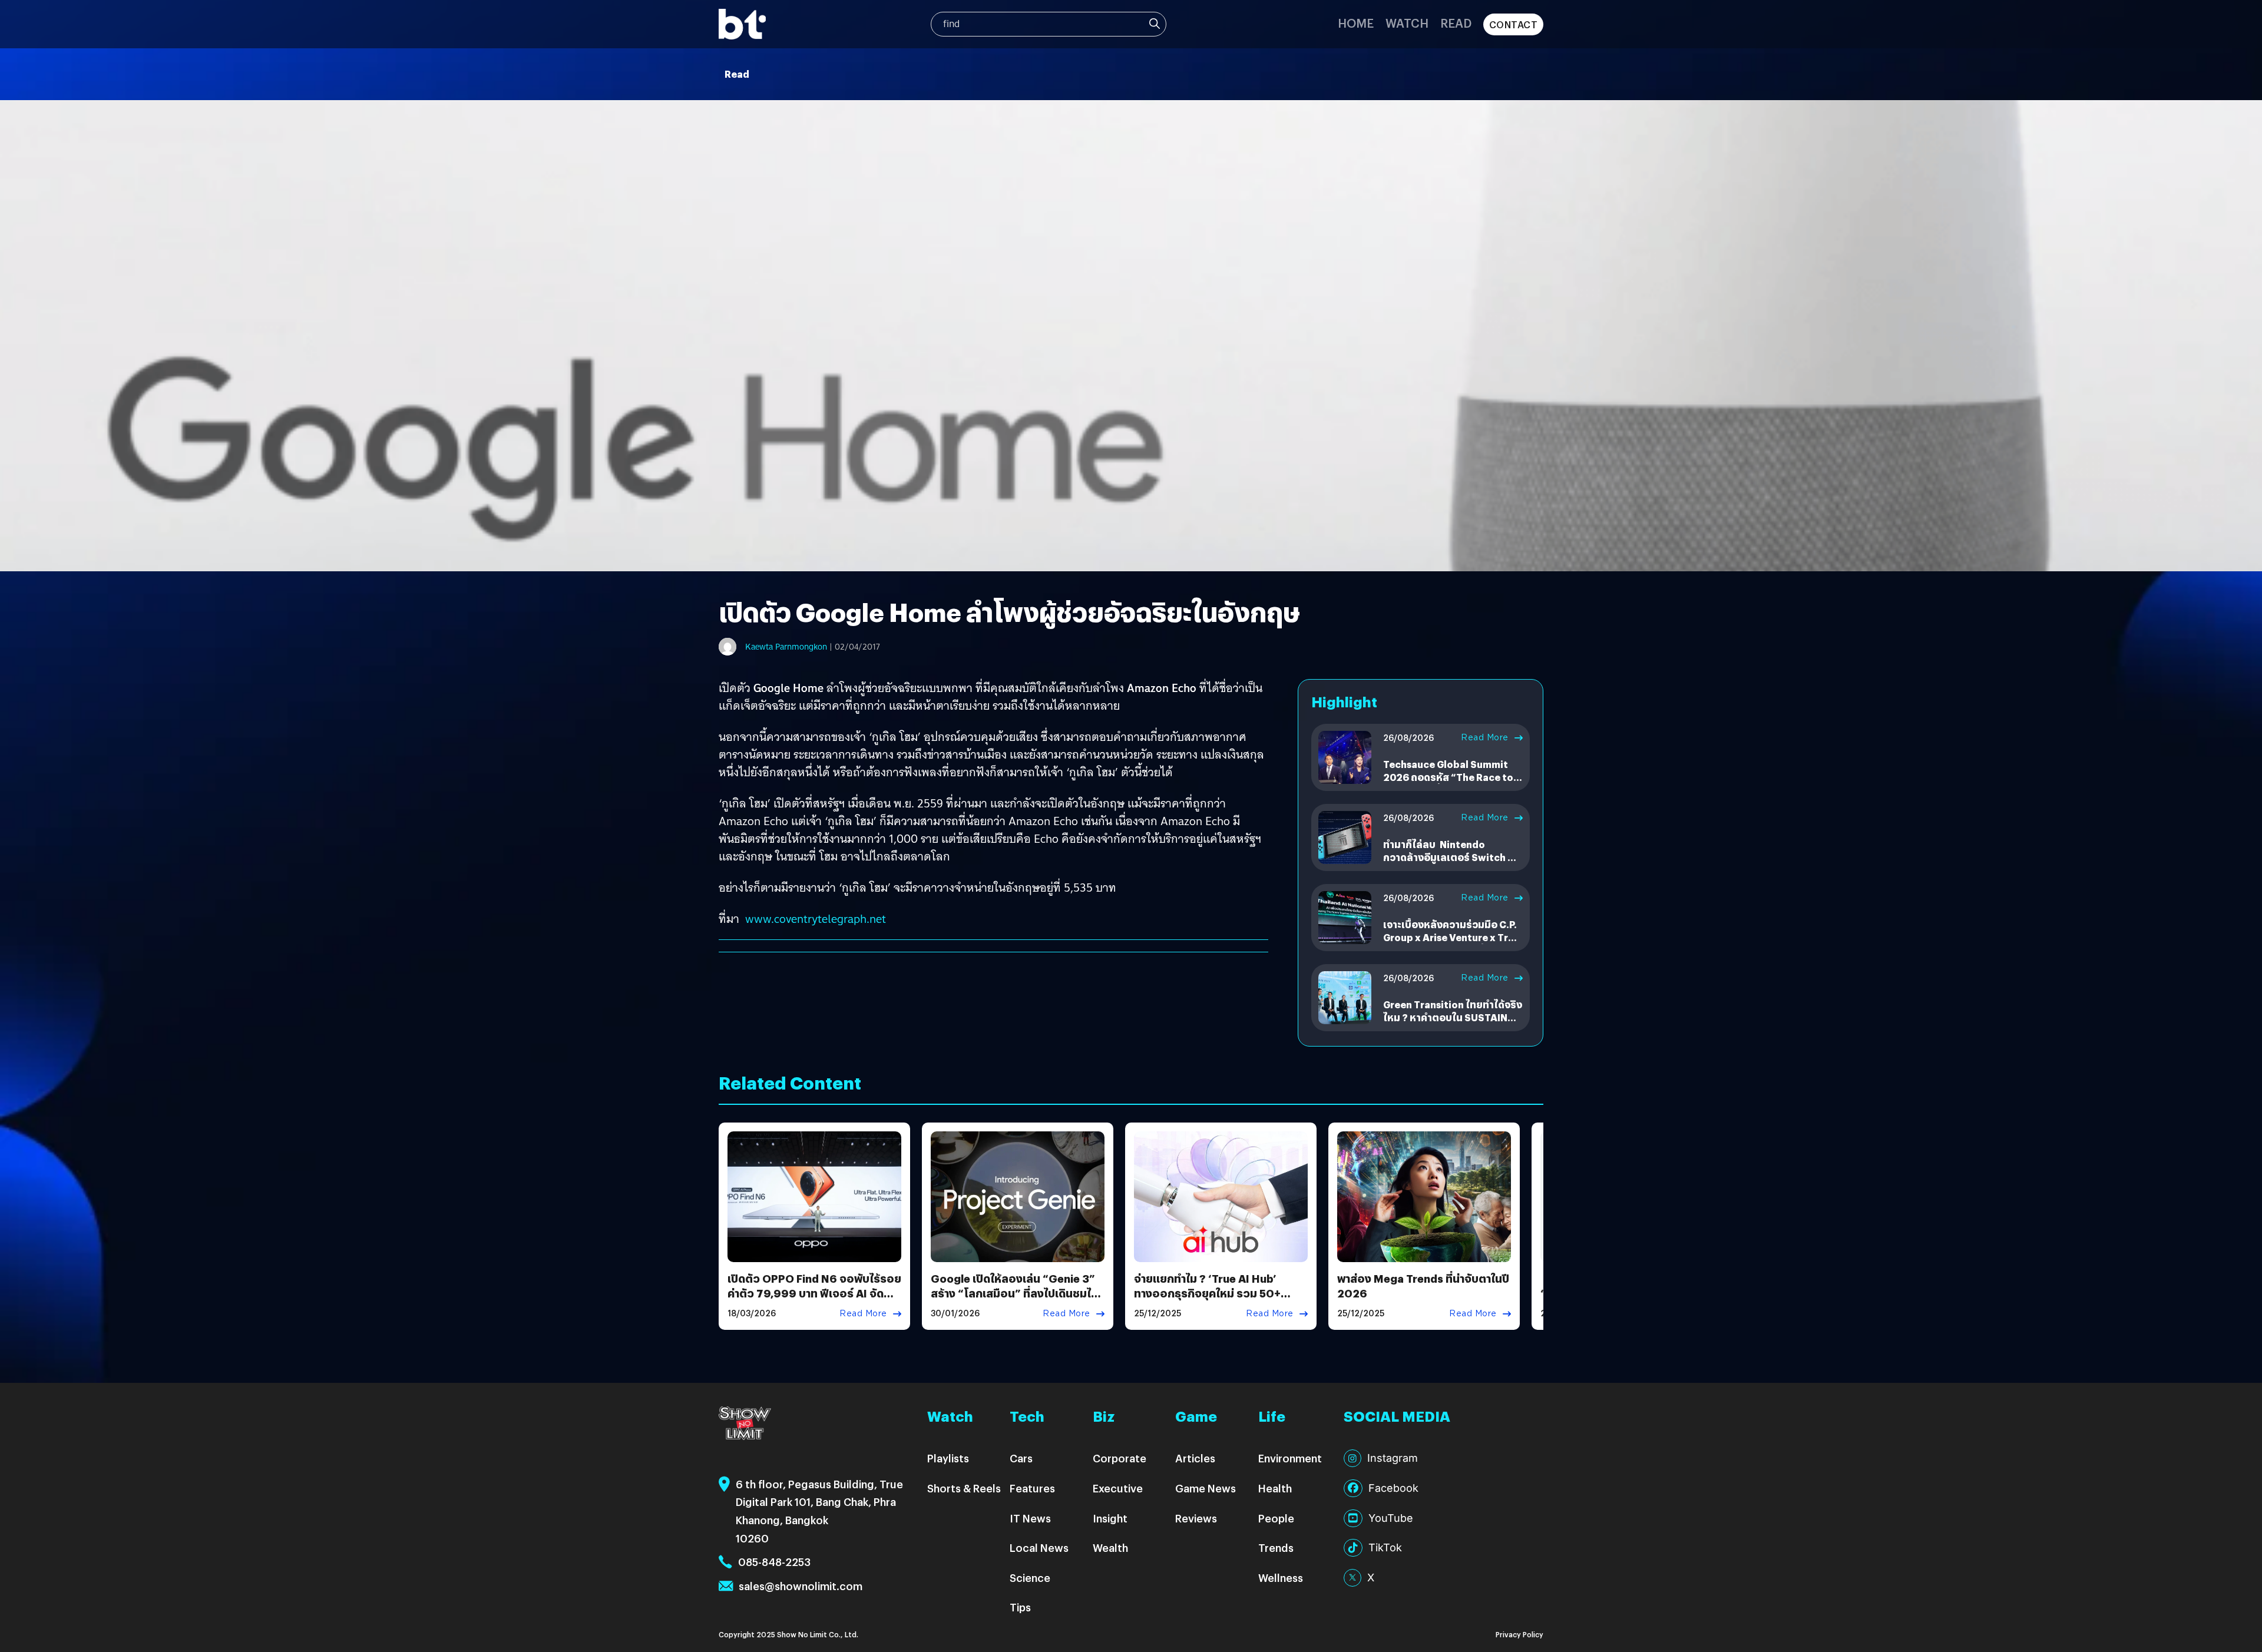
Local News (1039, 1547)
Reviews (1196, 1518)
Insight (1110, 1518)
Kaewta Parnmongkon (786, 647)
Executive (1118, 1488)
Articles (1195, 1458)
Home (1356, 23)
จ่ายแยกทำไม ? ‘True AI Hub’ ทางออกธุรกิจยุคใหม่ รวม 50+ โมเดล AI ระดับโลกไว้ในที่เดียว (1208, 1293)
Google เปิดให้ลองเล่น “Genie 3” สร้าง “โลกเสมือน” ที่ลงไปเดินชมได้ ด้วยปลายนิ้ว (1014, 1293)
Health (1275, 1488)
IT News (1030, 1518)
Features (1032, 1488)
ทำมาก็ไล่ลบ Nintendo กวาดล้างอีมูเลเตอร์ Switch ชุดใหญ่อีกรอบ (1452, 858)
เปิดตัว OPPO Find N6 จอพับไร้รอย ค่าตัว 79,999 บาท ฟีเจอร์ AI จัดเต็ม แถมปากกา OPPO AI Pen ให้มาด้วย (814, 1301)
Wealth (1110, 1547)
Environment (1290, 1458)
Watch (1407, 23)
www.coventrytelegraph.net (816, 919)
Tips (1020, 1607)
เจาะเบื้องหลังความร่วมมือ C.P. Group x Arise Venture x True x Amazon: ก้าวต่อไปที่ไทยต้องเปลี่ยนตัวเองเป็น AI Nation (1451, 944)
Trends (1276, 1547)
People (1276, 1518)
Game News (1206, 1488)
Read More (1485, 737)
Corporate (1120, 1458)
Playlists (948, 1458)
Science (1030, 1577)
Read (1456, 23)
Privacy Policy (1519, 1634)
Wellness (1281, 1577)
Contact (1514, 24)
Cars (1021, 1458)
